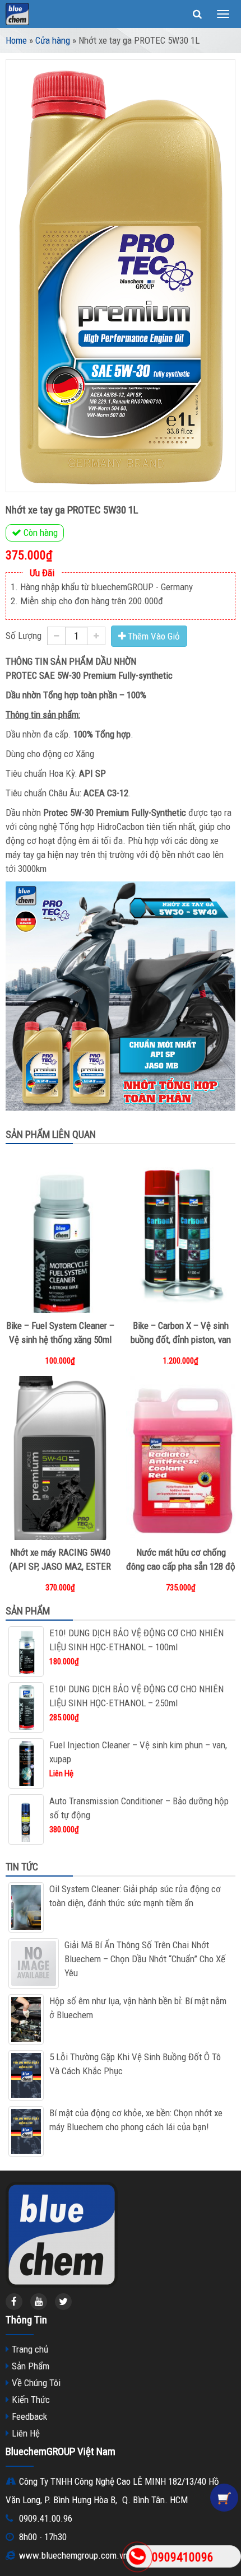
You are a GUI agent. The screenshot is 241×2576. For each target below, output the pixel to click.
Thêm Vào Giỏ (153, 636)
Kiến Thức (31, 2400)
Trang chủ (30, 2349)
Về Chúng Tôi (36, 2383)
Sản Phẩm (31, 2366)
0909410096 (183, 2557)
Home (16, 40)
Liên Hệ (26, 2433)
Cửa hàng (53, 40)
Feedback (29, 2416)
